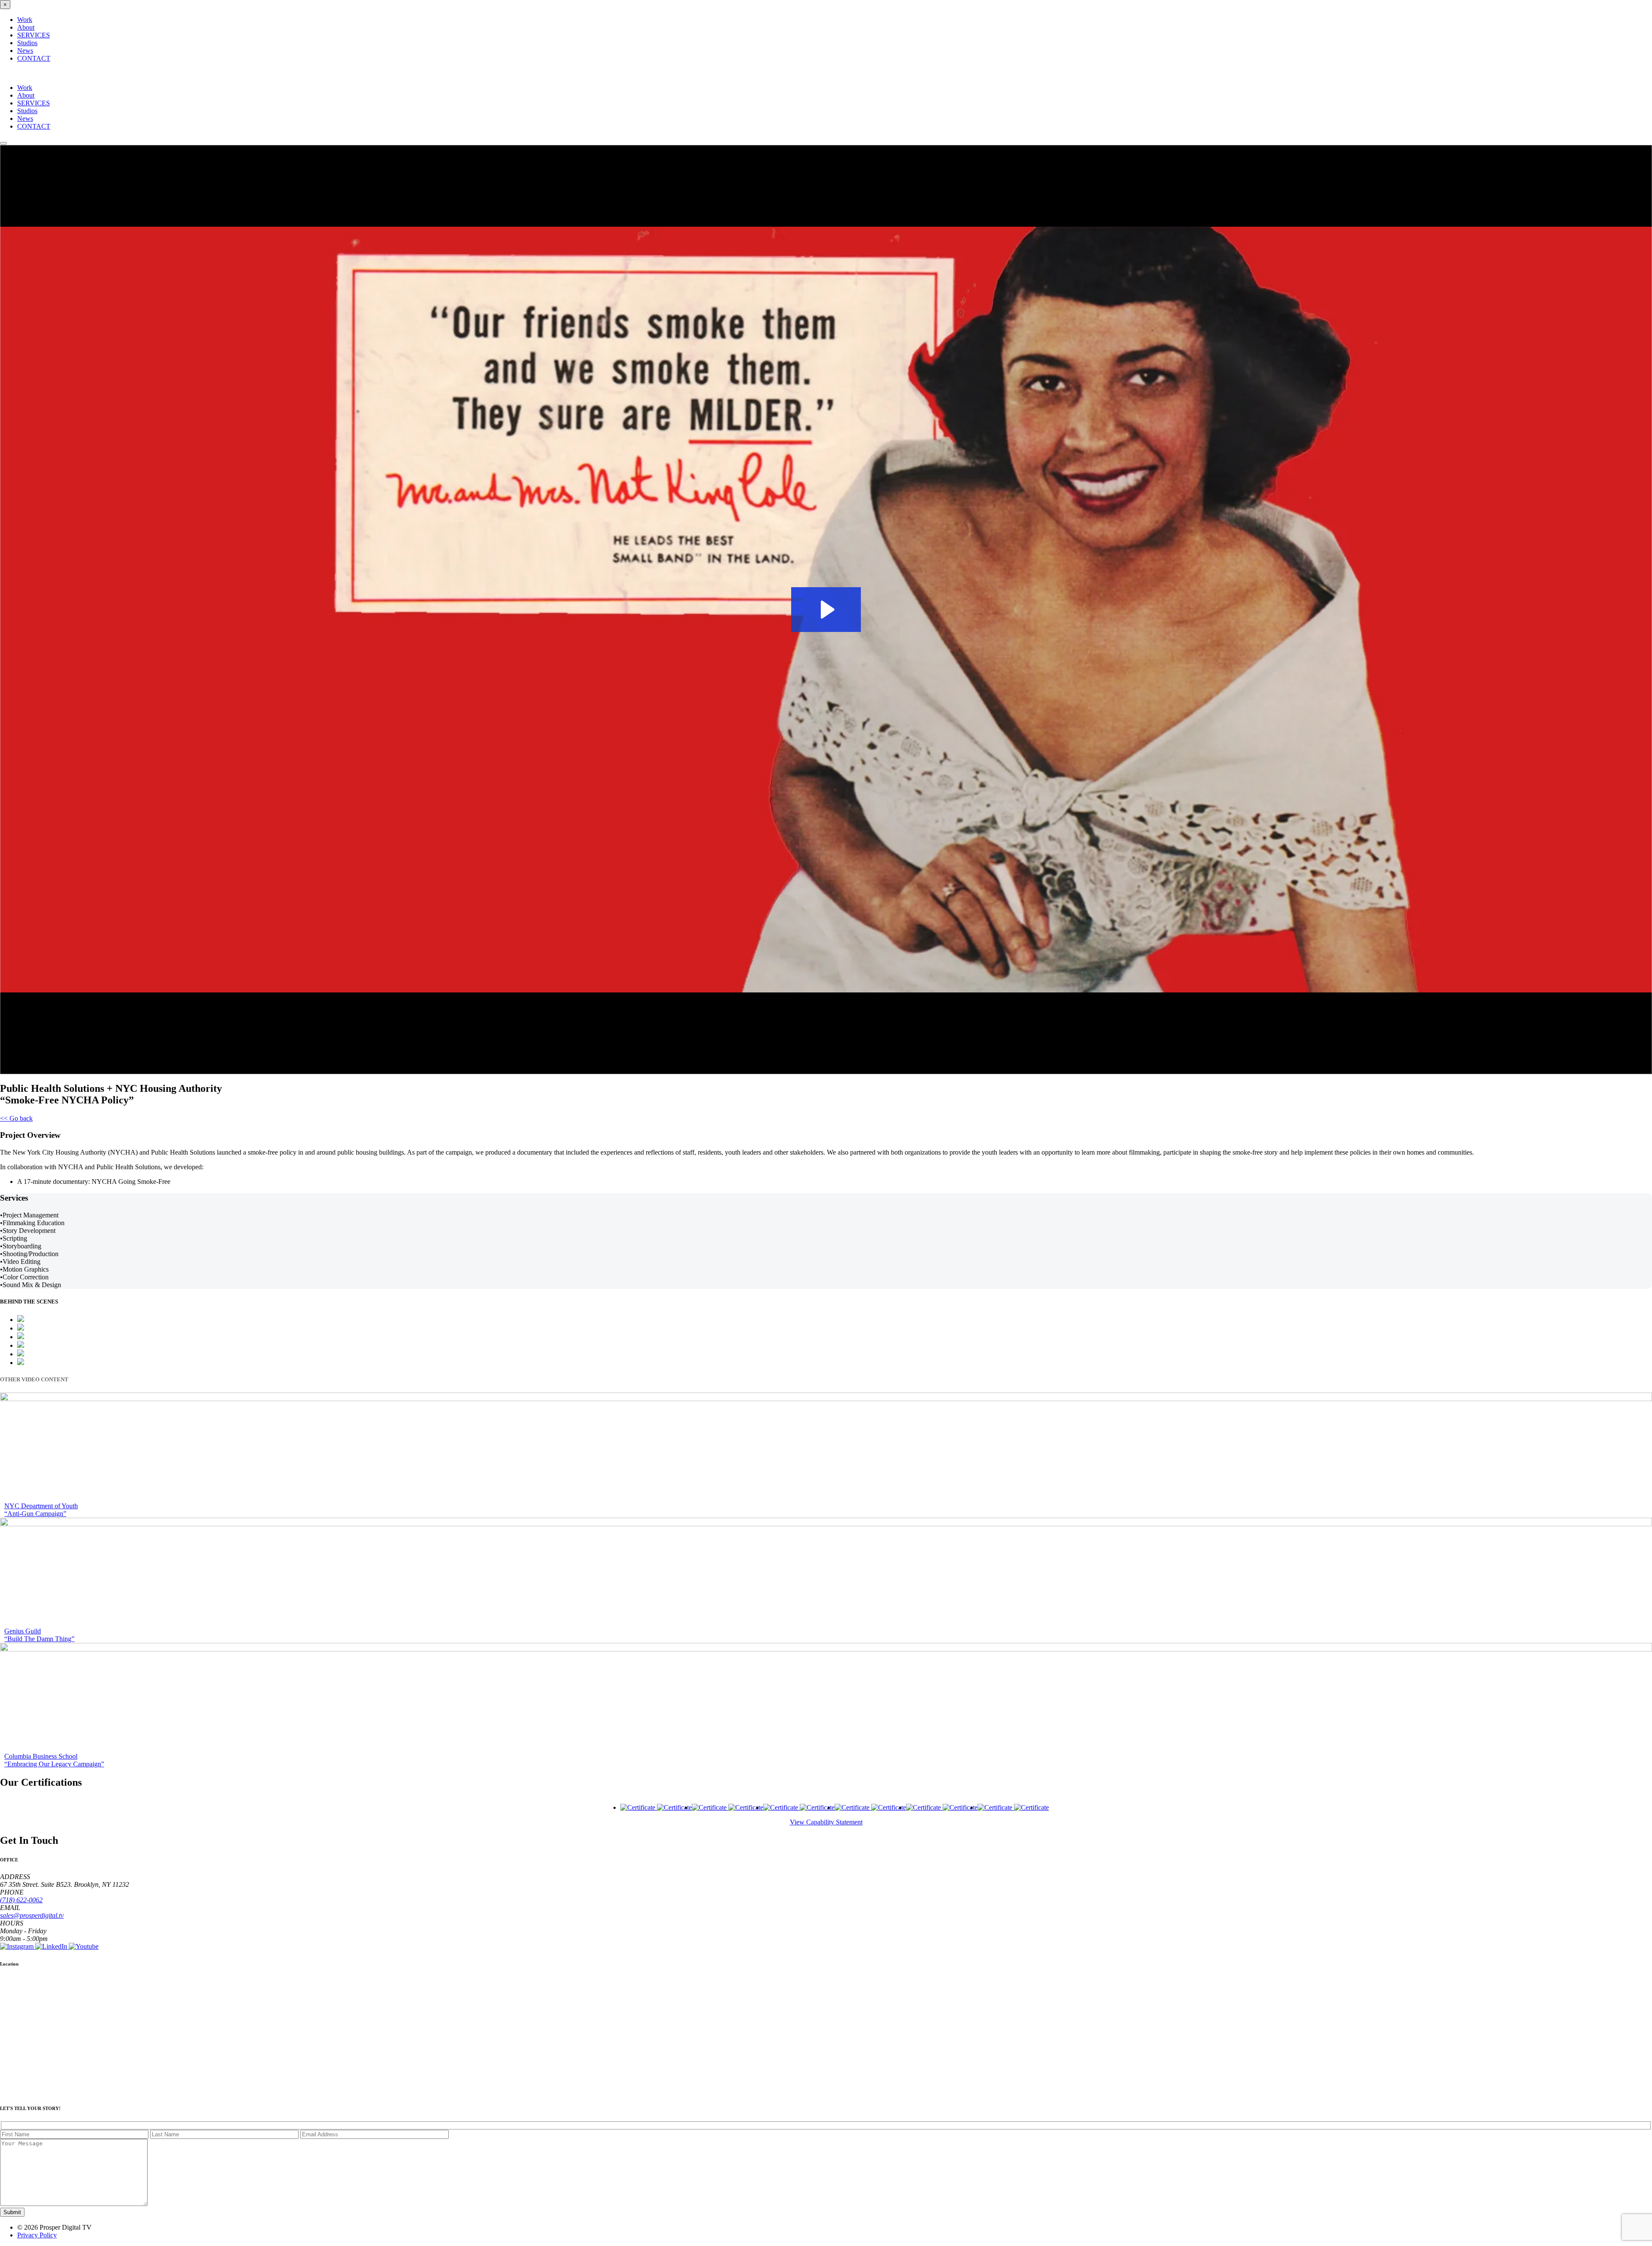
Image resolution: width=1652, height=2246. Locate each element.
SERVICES (34, 35)
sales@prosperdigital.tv (32, 1915)
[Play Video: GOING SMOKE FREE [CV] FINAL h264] (826, 610)
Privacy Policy (37, 2235)
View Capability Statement (826, 1822)
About (26, 27)
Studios (27, 43)
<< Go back (16, 1118)
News (25, 51)
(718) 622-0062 (21, 1900)
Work (25, 20)
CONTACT (34, 58)
